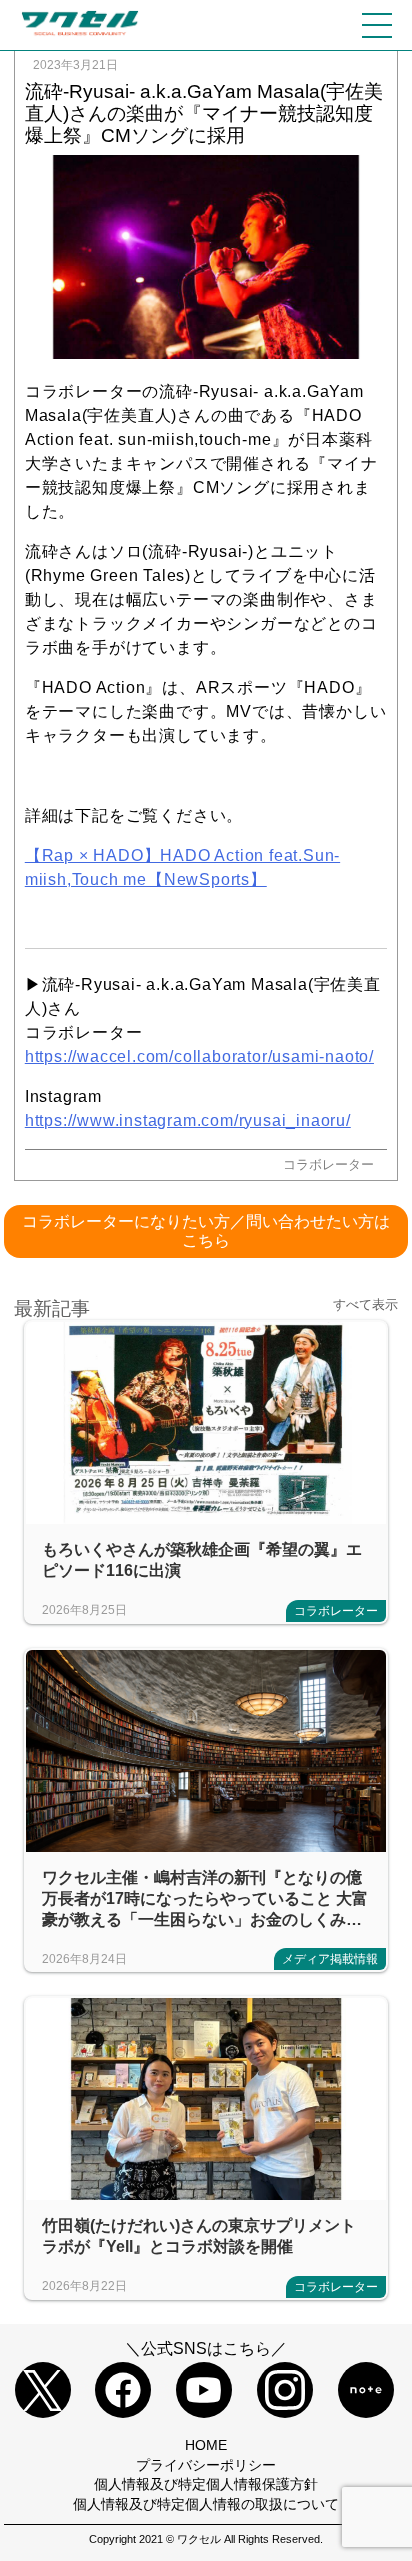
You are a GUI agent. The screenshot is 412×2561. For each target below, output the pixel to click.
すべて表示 (365, 1305)
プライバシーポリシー (206, 2465)
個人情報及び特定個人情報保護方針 (206, 2484)
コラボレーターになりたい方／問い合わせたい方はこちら (206, 1230)
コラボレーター (328, 1164)
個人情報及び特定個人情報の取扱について (206, 2504)
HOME (206, 2445)
